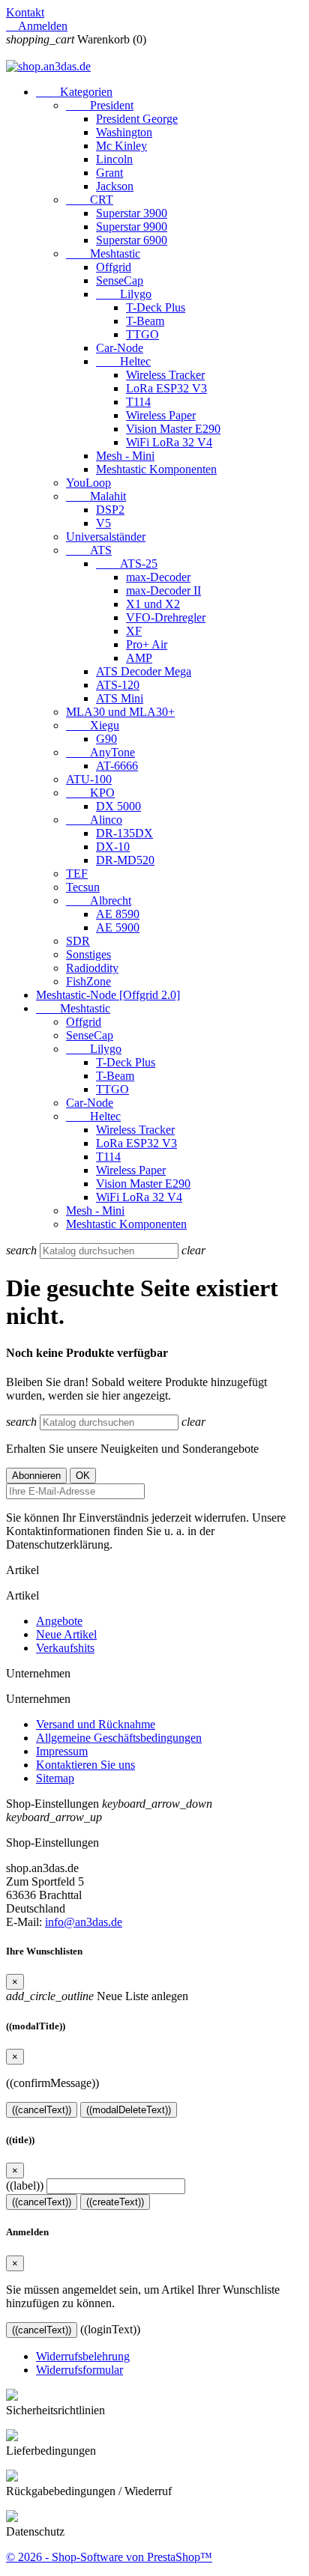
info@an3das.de (84, 1922)
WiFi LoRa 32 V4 (169, 442)
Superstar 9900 (132, 227)
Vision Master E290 (173, 429)
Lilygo (124, 294)
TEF (77, 874)
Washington (124, 132)
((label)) (25, 2185)
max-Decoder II (163, 590)
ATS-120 (118, 685)
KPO (90, 793)
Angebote (59, 1621)
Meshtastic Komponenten (156, 469)
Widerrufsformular (79, 2370)
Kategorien (74, 92)
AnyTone (100, 752)
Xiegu (93, 725)
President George (137, 119)
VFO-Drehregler (166, 617)
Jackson (115, 186)
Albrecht (99, 900)
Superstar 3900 (132, 213)
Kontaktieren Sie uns (85, 1765)
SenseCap (120, 280)
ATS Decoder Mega (144, 671)
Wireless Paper (161, 415)
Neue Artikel (66, 1634)
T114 (138, 402)
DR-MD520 (125, 860)
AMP (139, 658)
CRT (90, 200)
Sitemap (55, 1778)
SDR (78, 941)
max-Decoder (158, 577)
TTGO (142, 334)
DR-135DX (124, 833)
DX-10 (113, 847)
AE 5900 (118, 927)
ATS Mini (120, 698)
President (100, 105)
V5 (103, 523)
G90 (106, 739)
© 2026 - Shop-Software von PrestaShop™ (109, 2557)
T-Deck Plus (156, 307)
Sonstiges (88, 954)
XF (134, 631)
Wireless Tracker (165, 375)
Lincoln (114, 159)
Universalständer (106, 537)
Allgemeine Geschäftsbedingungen (119, 1738)
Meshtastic (103, 253)
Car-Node (120, 348)
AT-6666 (117, 766)
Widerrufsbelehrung (83, 2356)
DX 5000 (118, 806)
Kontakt (25, 12)
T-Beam (145, 321)
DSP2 (110, 510)
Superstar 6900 (132, 240)
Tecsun (83, 887)
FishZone (88, 981)
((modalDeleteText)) (129, 2110)
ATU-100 (89, 779)
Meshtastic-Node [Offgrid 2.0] (108, 995)
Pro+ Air (147, 644)
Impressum (62, 1751)
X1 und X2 (153, 604)
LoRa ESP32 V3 (166, 388)
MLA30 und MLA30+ (120, 712)
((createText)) (115, 2202)
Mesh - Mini (125, 456)
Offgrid (114, 267)
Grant (109, 173)
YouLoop (88, 483)
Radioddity (92, 968)
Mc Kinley (121, 146)
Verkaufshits (65, 1648)
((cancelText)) (42, 2110)
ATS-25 (127, 563)
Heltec (123, 361)
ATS (89, 550)
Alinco (94, 820)
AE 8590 (118, 914)
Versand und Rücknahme (96, 1724)
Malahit (96, 496)
